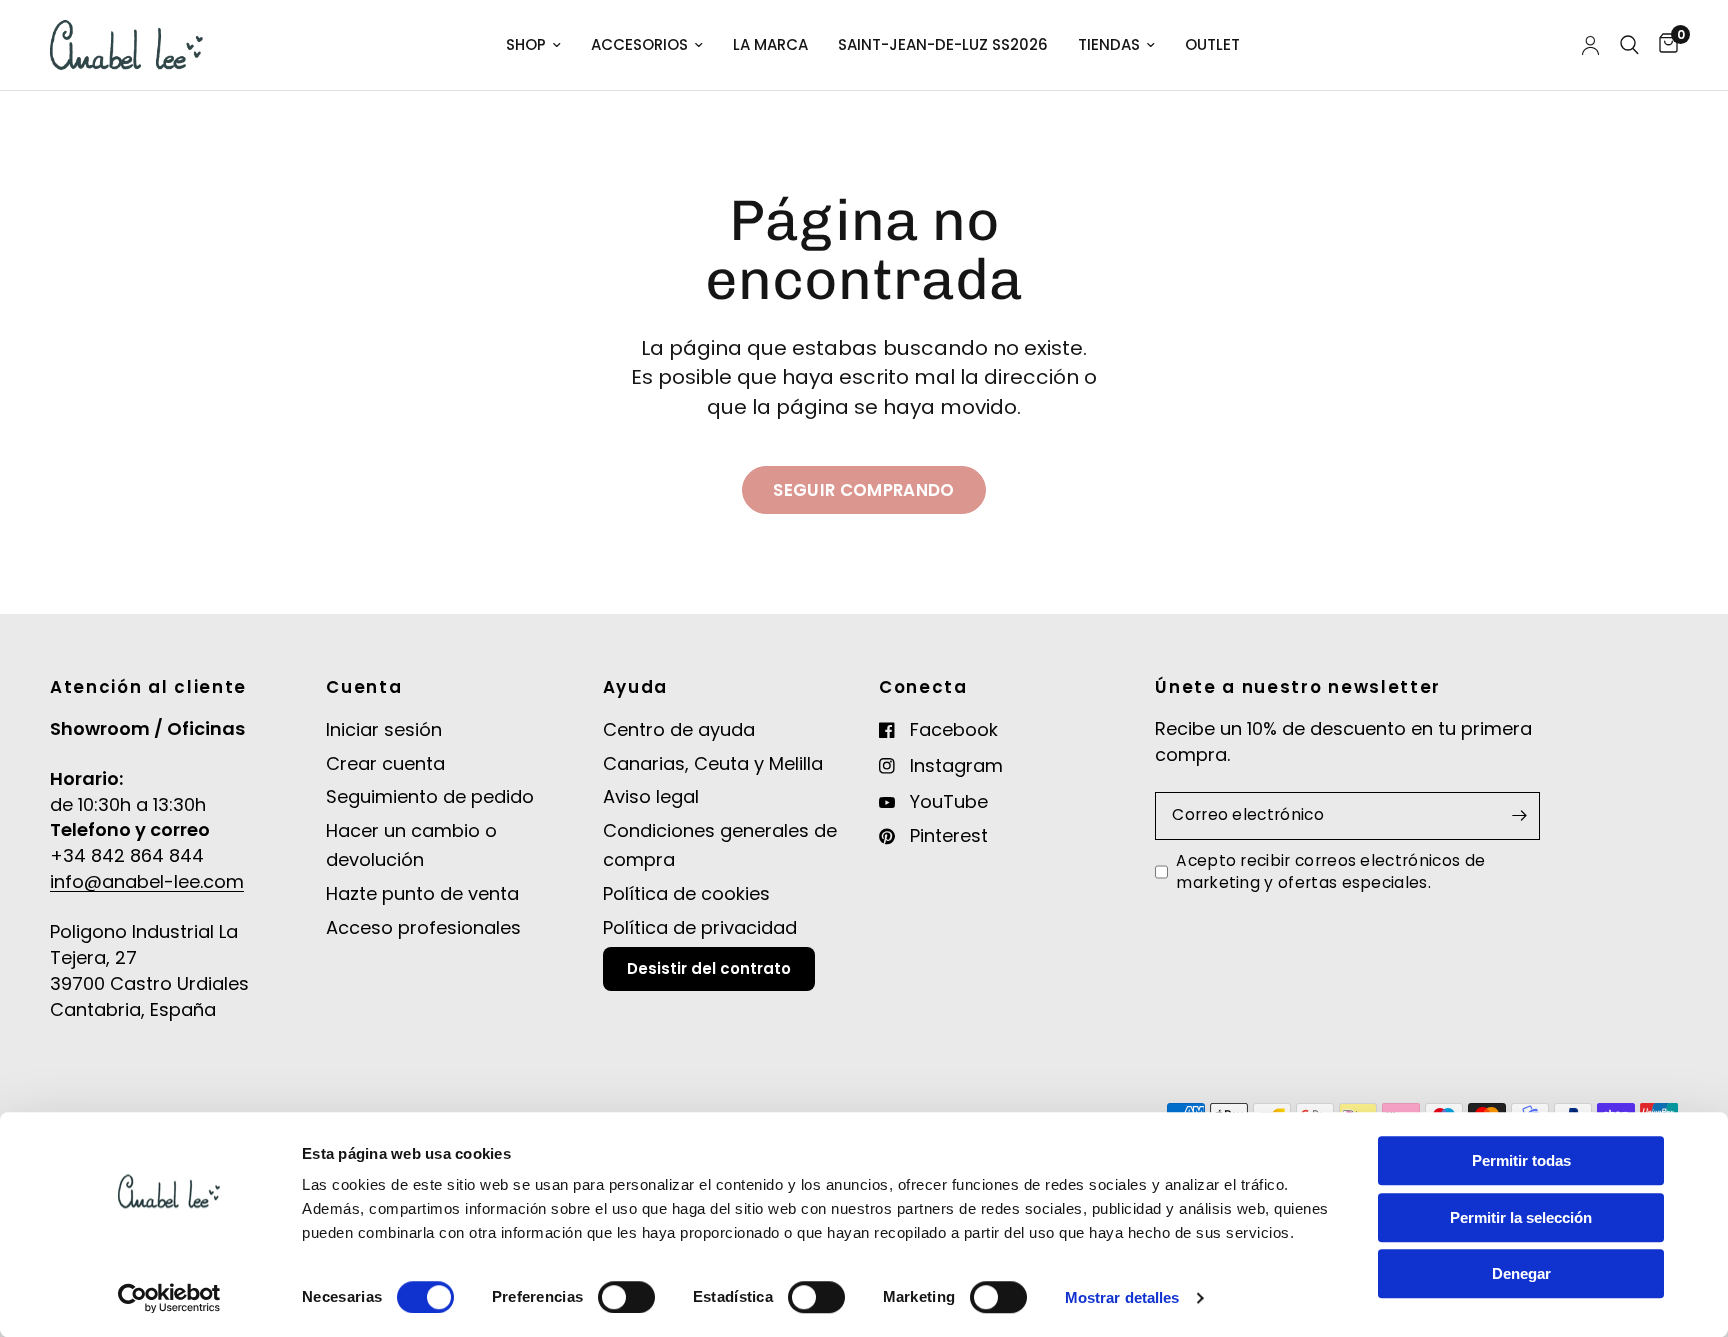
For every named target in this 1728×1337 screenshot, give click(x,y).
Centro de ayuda (679, 729)
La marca (770, 44)
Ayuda (635, 687)
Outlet (1212, 44)
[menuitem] (533, 45)
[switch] (626, 1297)
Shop (526, 44)
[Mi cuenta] (1590, 45)
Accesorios (639, 44)
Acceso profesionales (423, 927)
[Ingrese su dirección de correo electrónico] (1520, 816)
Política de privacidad (700, 927)
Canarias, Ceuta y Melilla (713, 763)
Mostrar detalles (1122, 1297)
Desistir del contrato (709, 968)
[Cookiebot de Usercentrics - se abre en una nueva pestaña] (169, 1298)
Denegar (1521, 1273)
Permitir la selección (1521, 1217)
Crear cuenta (385, 763)
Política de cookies (686, 893)
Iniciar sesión (384, 729)
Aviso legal (651, 796)
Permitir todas (1521, 1160)
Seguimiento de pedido (430, 796)
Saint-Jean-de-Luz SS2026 (943, 44)
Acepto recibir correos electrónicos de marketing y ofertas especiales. (1330, 871)
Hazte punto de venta (422, 893)
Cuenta (364, 687)
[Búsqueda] (1629, 45)
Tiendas (1109, 44)
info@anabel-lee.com (147, 881)
